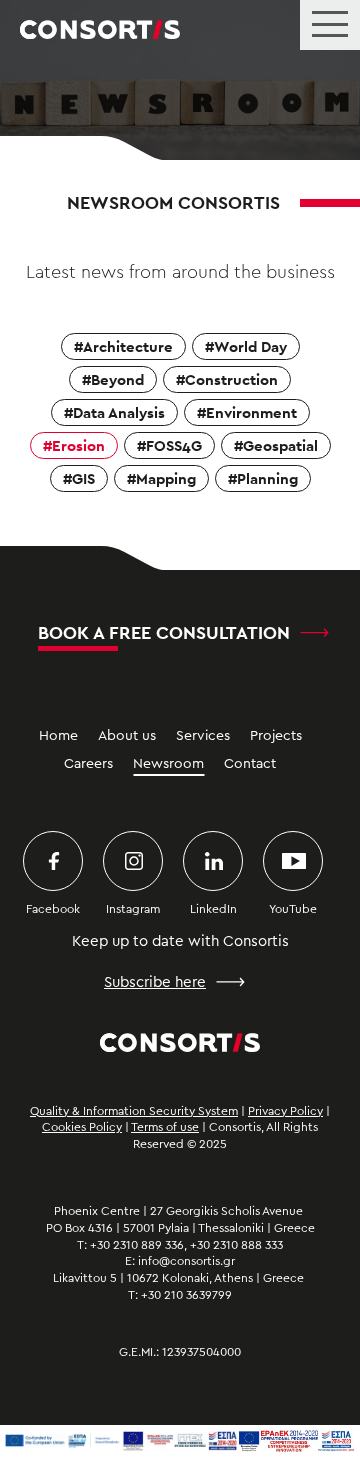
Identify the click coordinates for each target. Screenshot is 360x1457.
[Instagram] (133, 861)
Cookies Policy (82, 1127)
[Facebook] (53, 861)
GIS (83, 478)
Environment (251, 412)
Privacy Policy (285, 1111)
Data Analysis (119, 412)
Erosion (78, 445)
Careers (88, 764)
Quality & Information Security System (134, 1111)
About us (127, 736)
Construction (231, 379)
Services (203, 736)
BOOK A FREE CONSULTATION (164, 632)
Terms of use (165, 1127)
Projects (276, 736)
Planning (267, 478)
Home (58, 736)
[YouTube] (293, 861)
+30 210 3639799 (186, 1295)
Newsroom (168, 764)
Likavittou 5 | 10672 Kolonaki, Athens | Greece (180, 1278)
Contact (250, 764)
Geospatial (280, 445)
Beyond (117, 379)
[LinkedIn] (213, 861)
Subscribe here (155, 982)
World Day (250, 346)
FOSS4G (174, 445)
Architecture (128, 346)
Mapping (166, 478)
